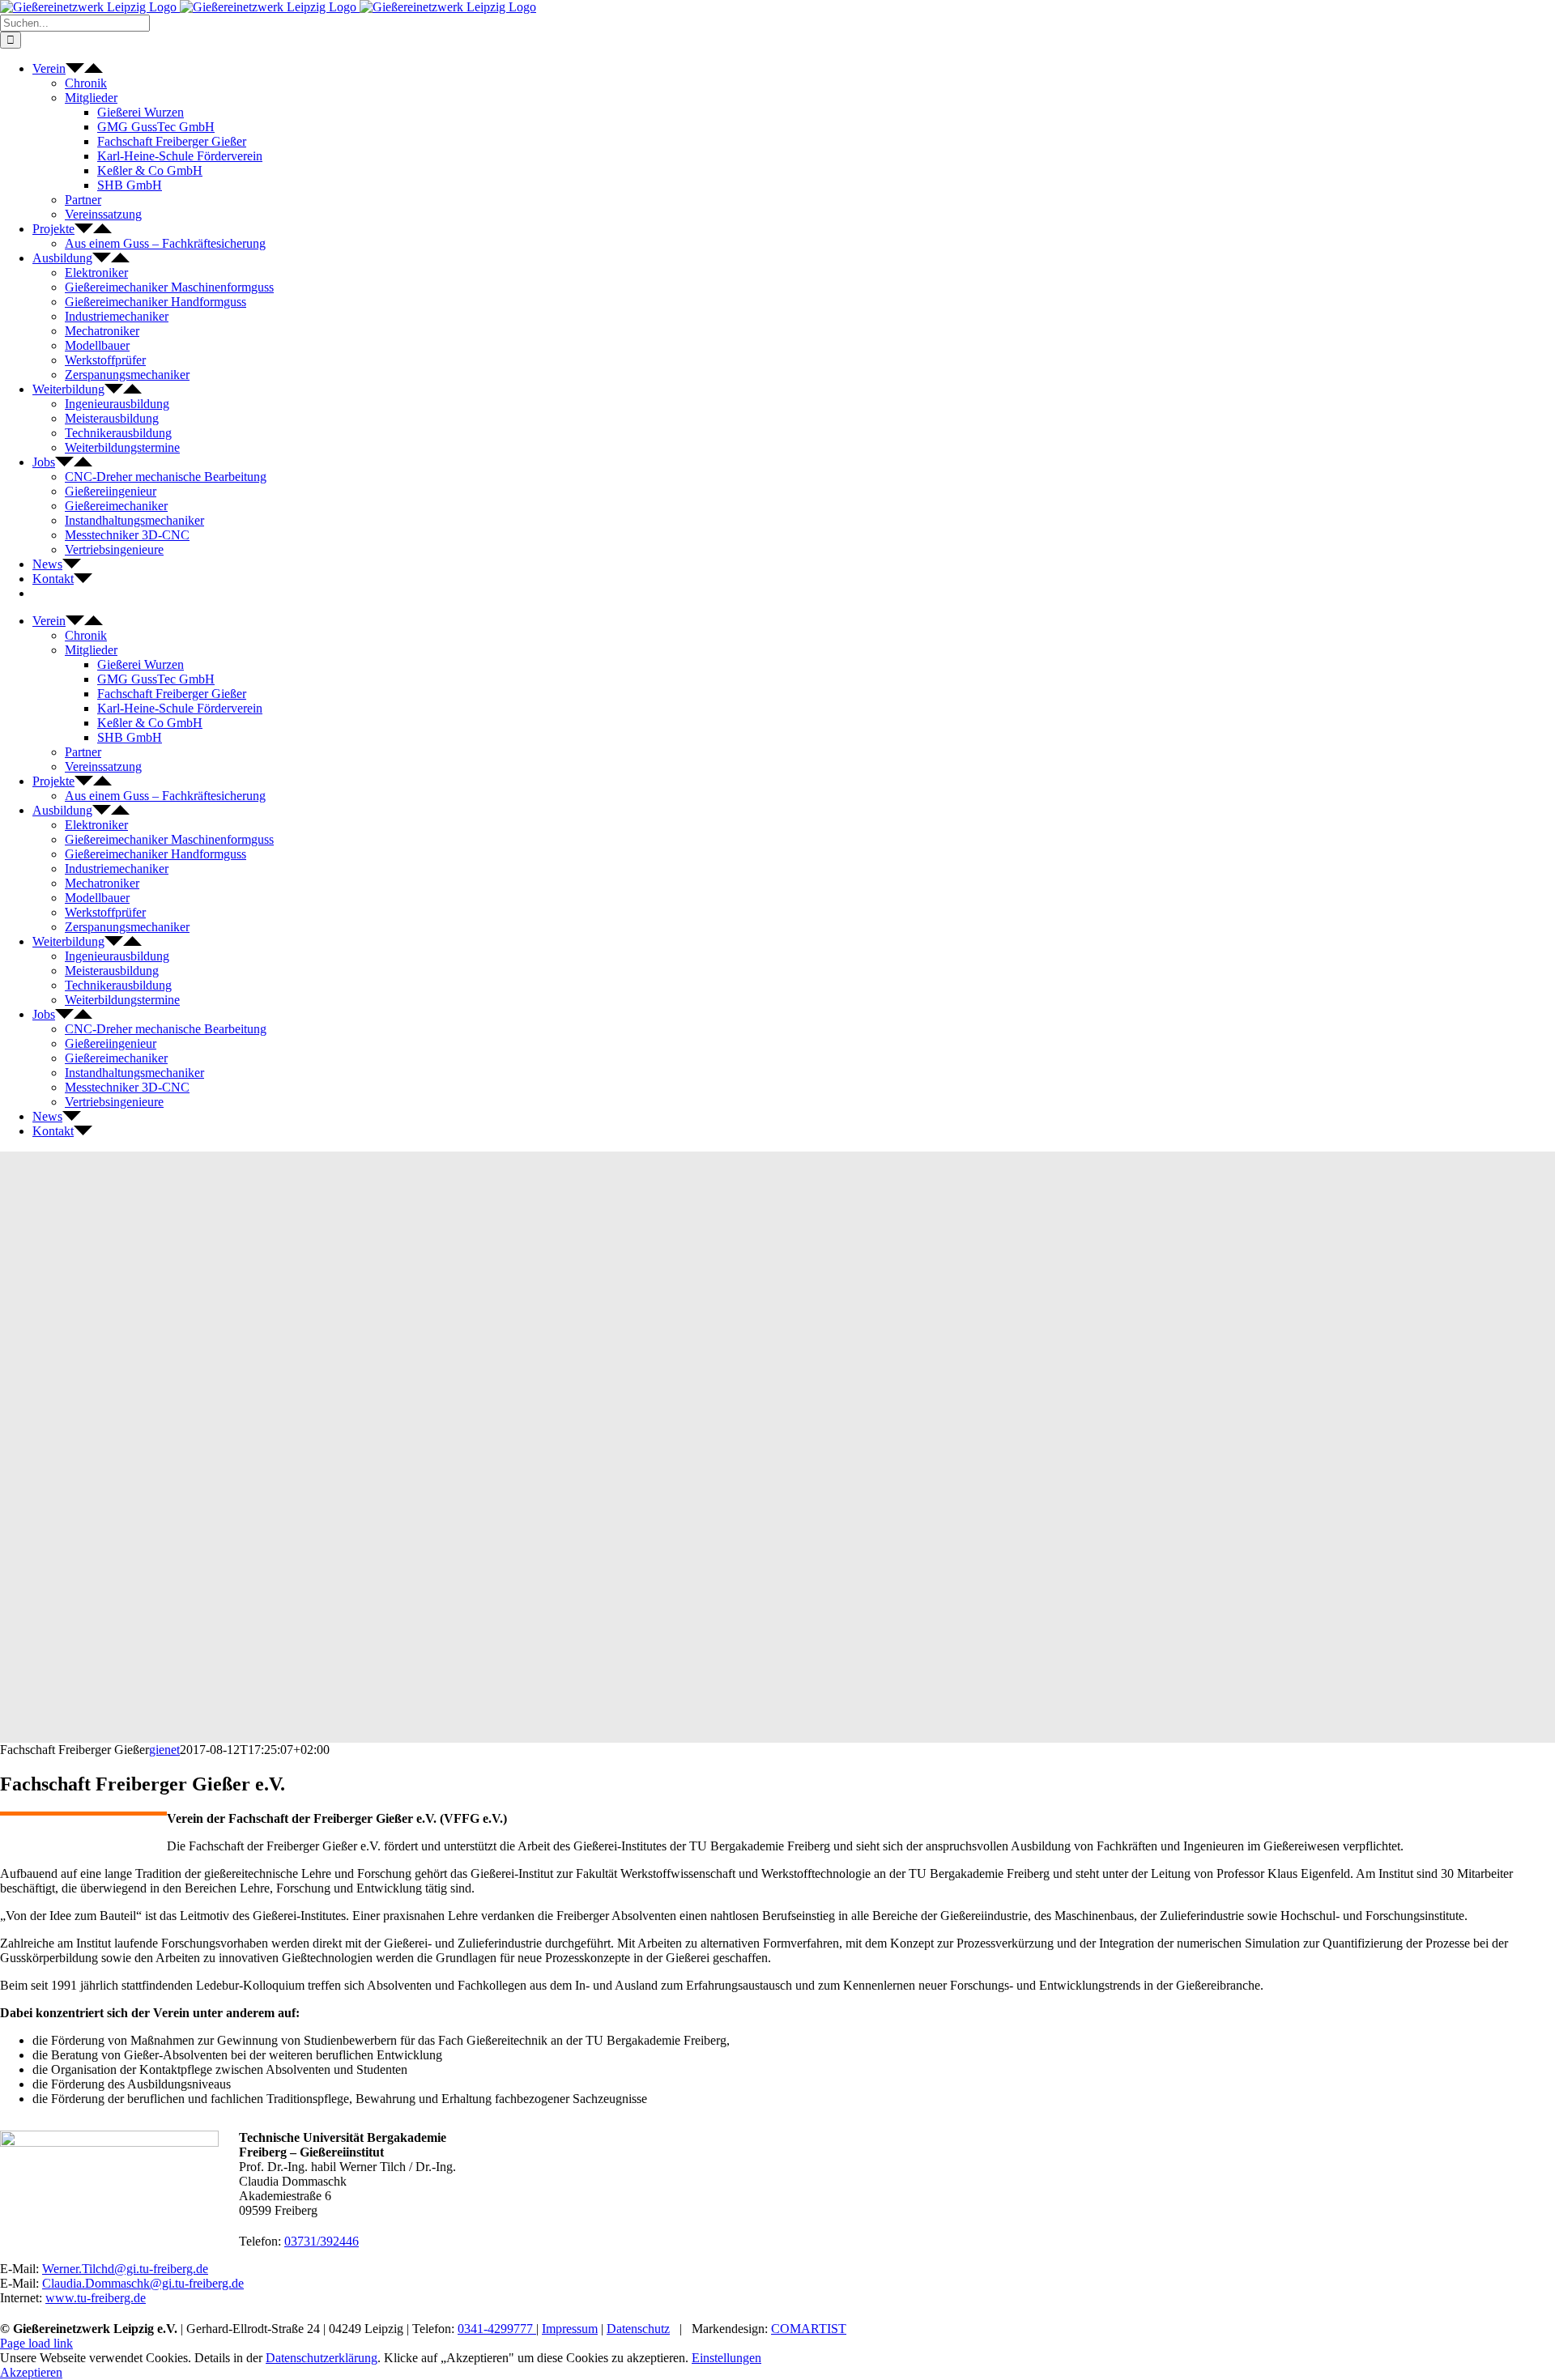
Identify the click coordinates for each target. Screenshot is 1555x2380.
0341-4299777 (497, 2329)
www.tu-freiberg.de (96, 2298)
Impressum (570, 2329)
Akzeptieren (31, 2372)
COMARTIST (809, 2329)
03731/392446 (322, 2241)
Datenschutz (638, 2329)
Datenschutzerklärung (322, 2358)
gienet (164, 1750)
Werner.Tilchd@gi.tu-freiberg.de (125, 2269)
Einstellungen (726, 2358)
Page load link (36, 2343)
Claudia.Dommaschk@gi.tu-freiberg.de (143, 2283)
